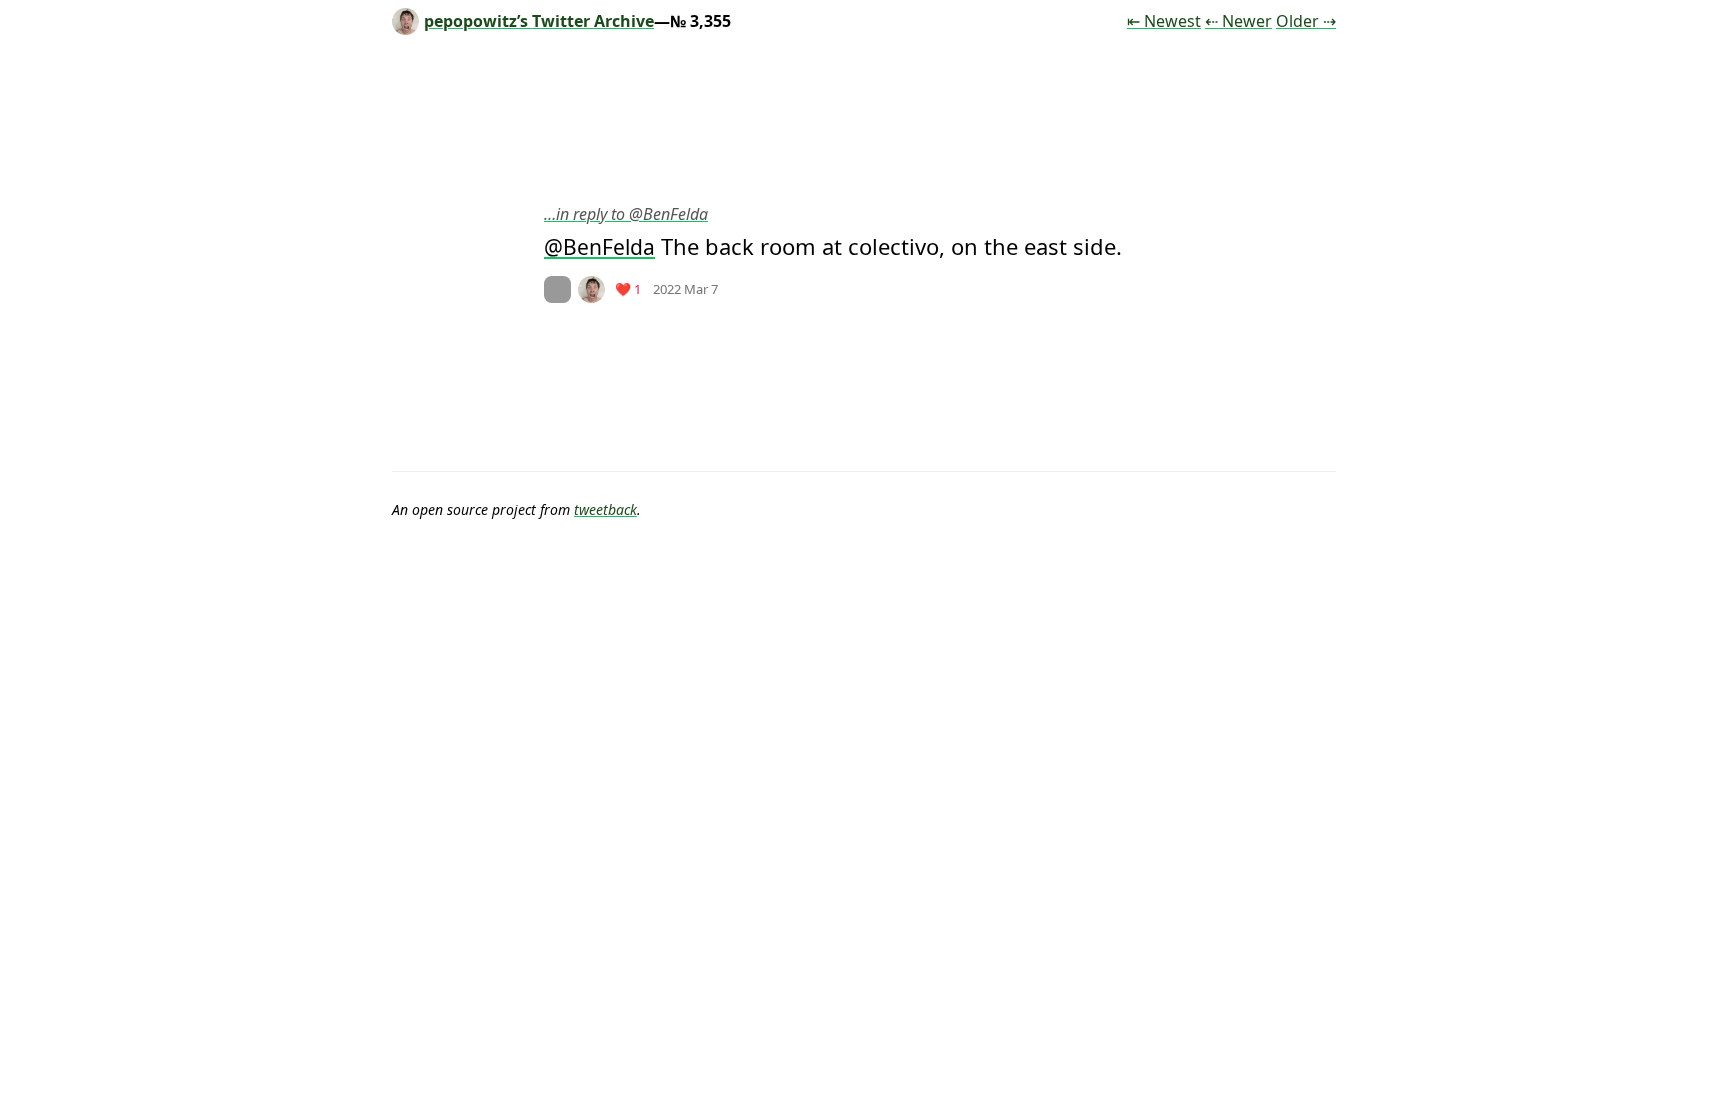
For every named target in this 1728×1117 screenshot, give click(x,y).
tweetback (605, 509)
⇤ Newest (1164, 21)
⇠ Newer (1238, 21)
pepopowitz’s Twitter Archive (539, 21)
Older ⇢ (1306, 21)
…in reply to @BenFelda (626, 214)
